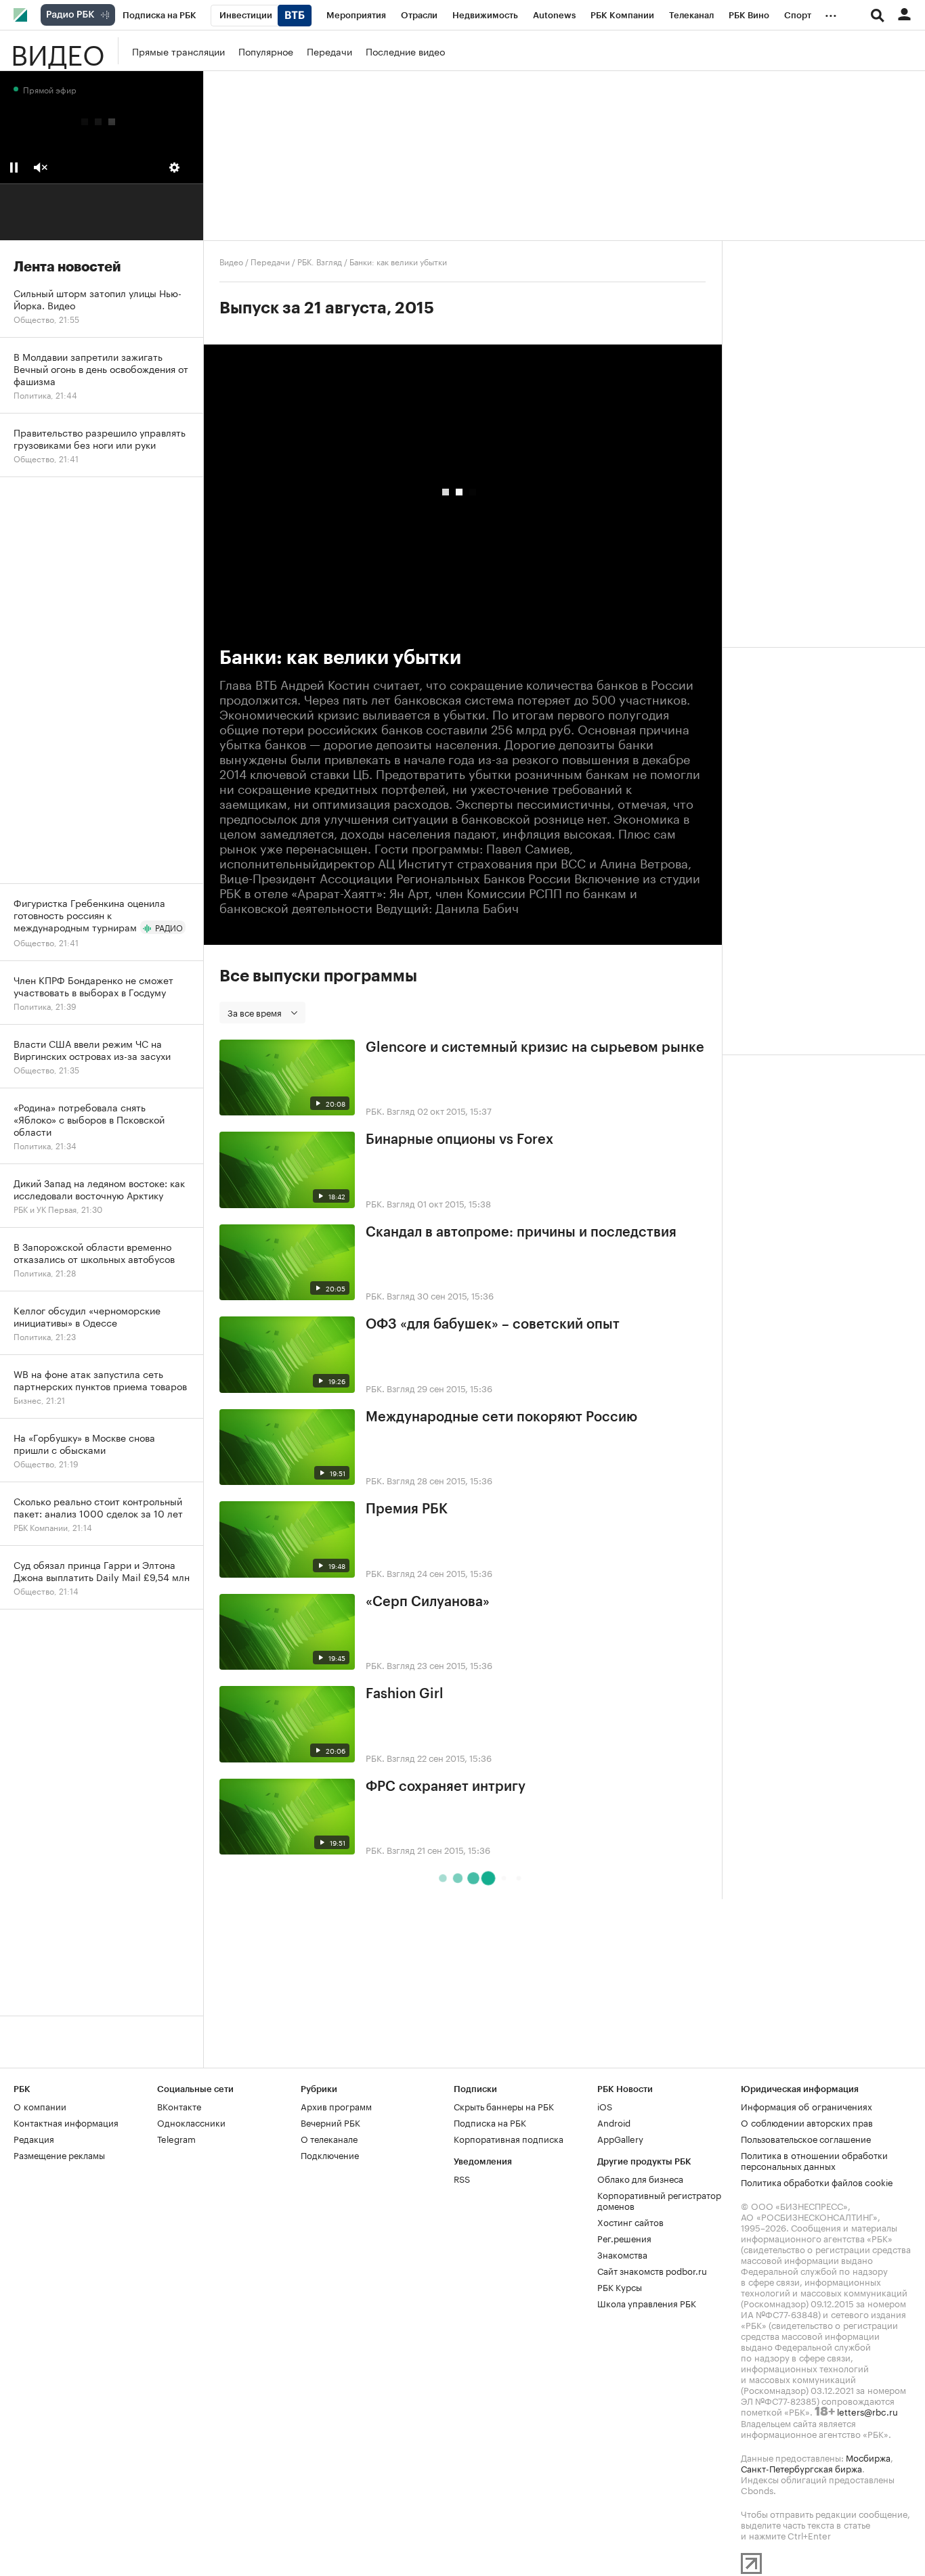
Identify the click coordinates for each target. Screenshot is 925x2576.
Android (614, 2122)
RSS (462, 2178)
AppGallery (620, 2138)
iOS (605, 2106)
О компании (40, 2106)
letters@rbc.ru (867, 2411)
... (831, 13)
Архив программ (336, 2106)
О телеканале (329, 2138)
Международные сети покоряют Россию (501, 1417)
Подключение (330, 2154)
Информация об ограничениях (806, 2106)
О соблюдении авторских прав (807, 2122)
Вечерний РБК (330, 2122)
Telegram (176, 2138)
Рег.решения (624, 2238)
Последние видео (405, 51)
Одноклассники (191, 2122)
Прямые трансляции (178, 51)
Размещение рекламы (59, 2154)
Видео (58, 51)
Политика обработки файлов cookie (817, 2181)
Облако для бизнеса (640, 2178)
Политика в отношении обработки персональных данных (814, 2160)
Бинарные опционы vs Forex (459, 1140)
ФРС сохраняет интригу (446, 1787)
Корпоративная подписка (509, 2138)
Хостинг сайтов (630, 2221)
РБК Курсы (620, 2286)
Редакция (34, 2138)
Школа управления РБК (647, 2303)
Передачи (329, 51)
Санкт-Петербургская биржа (801, 2468)
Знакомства (622, 2254)
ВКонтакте (179, 2106)
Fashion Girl (405, 1694)
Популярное (266, 51)
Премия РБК (407, 1509)
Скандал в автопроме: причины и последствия (521, 1233)
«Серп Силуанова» (428, 1602)
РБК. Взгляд (320, 261)
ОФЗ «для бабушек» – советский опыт (493, 1325)
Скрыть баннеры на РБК (504, 2106)
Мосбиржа (868, 2457)
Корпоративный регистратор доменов (659, 2200)
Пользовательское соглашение (806, 2138)
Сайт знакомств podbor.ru (652, 2270)
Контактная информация (66, 2122)
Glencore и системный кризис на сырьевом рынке (535, 1048)
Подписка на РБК (490, 2122)
